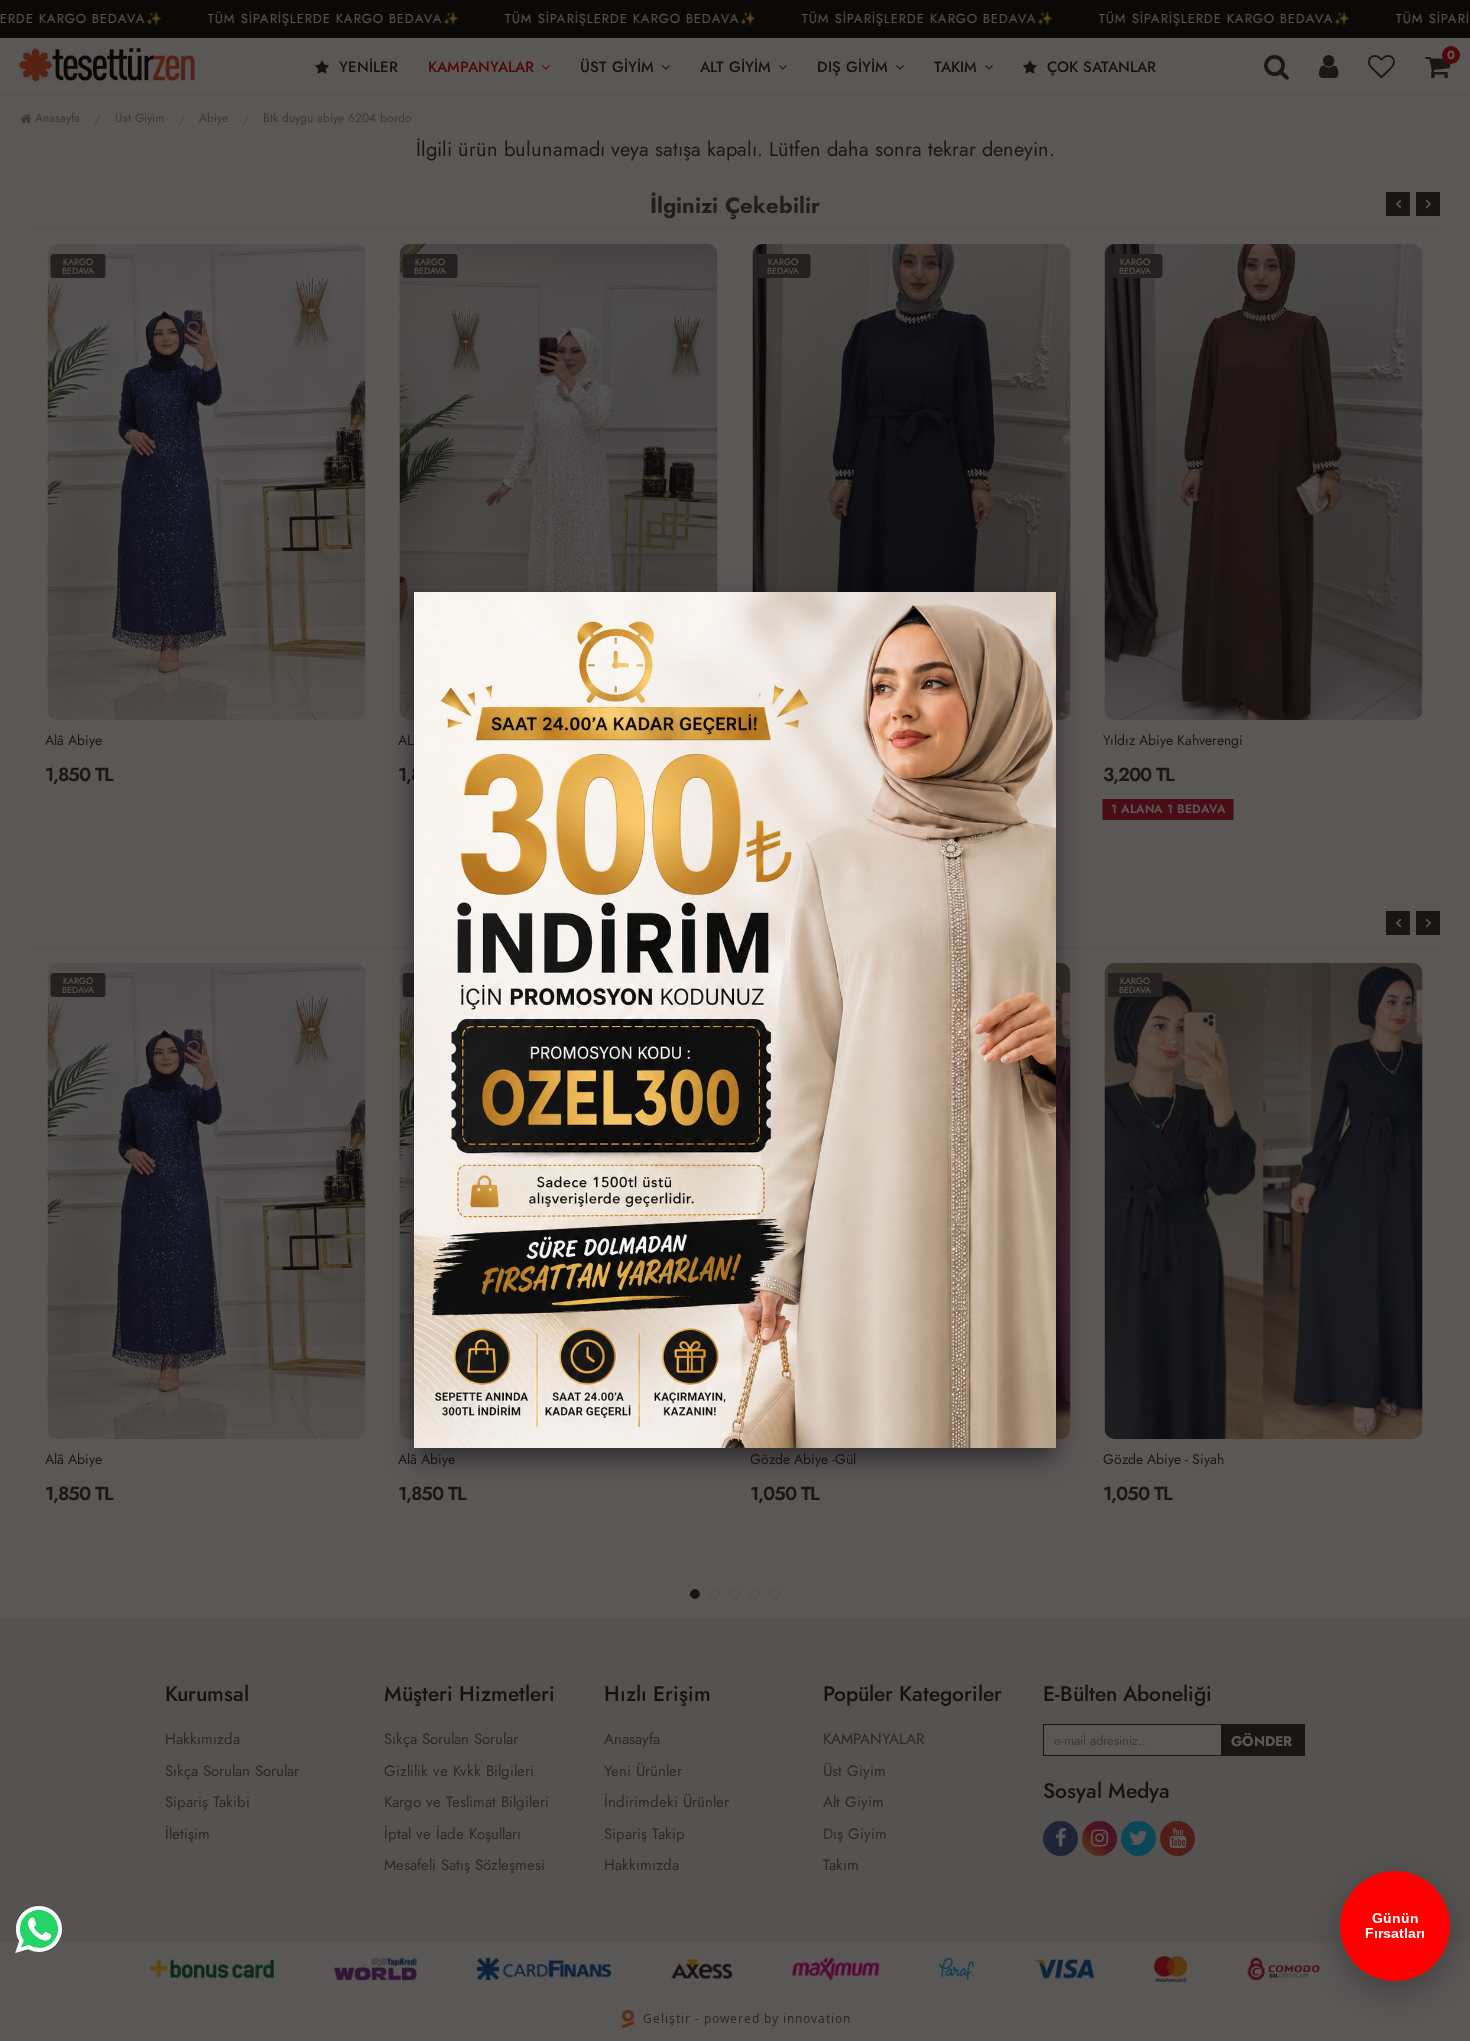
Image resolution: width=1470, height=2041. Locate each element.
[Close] (1056, 592)
